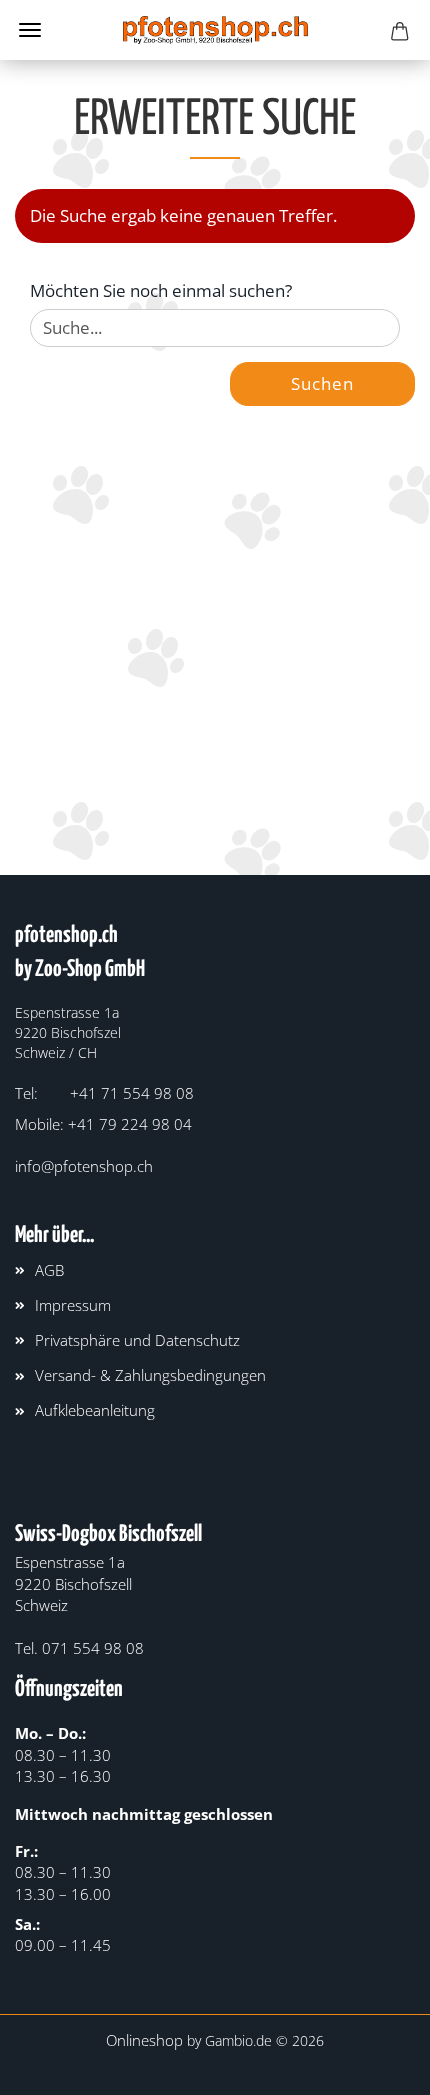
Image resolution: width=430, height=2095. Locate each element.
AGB (49, 1270)
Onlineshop (144, 2040)
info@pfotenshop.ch (84, 1166)
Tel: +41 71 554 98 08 (104, 1093)
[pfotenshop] (215, 30)
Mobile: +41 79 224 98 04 (103, 1124)
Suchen (322, 383)
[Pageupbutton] (375, 2065)
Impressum (73, 1305)
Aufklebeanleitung (95, 1410)
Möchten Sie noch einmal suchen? (161, 290)
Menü (30, 30)
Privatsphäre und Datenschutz (137, 1340)
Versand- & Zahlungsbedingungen (150, 1375)
